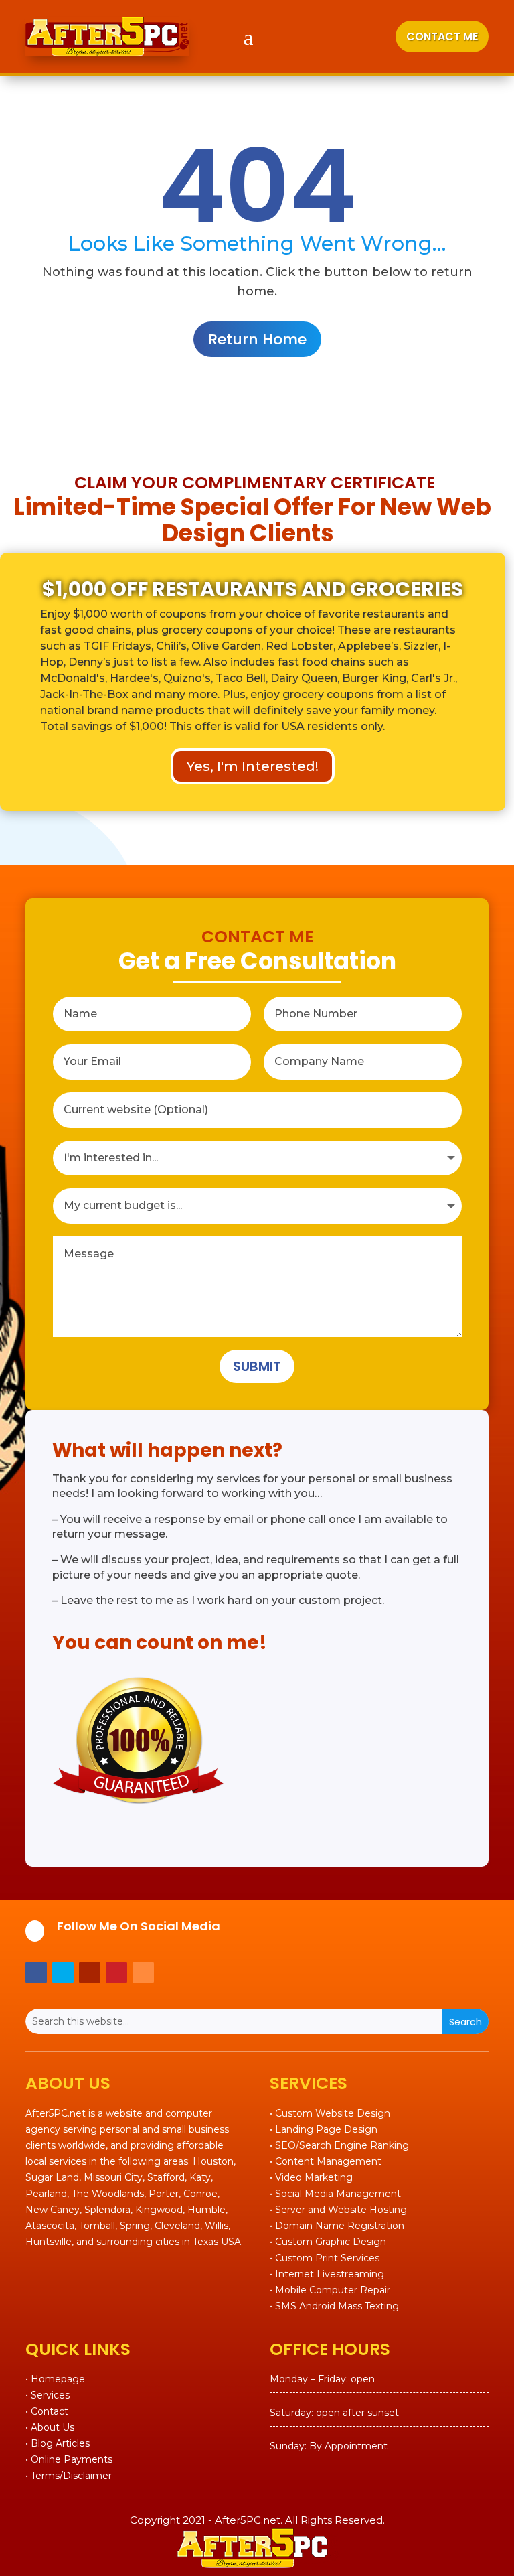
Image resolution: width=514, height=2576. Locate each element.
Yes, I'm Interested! (253, 766)
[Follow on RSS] (143, 1973)
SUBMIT (257, 1366)
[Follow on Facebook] (36, 1973)
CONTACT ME (442, 37)
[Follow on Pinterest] (116, 1973)
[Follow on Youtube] (90, 1973)
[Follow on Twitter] (63, 1973)
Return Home (257, 339)
